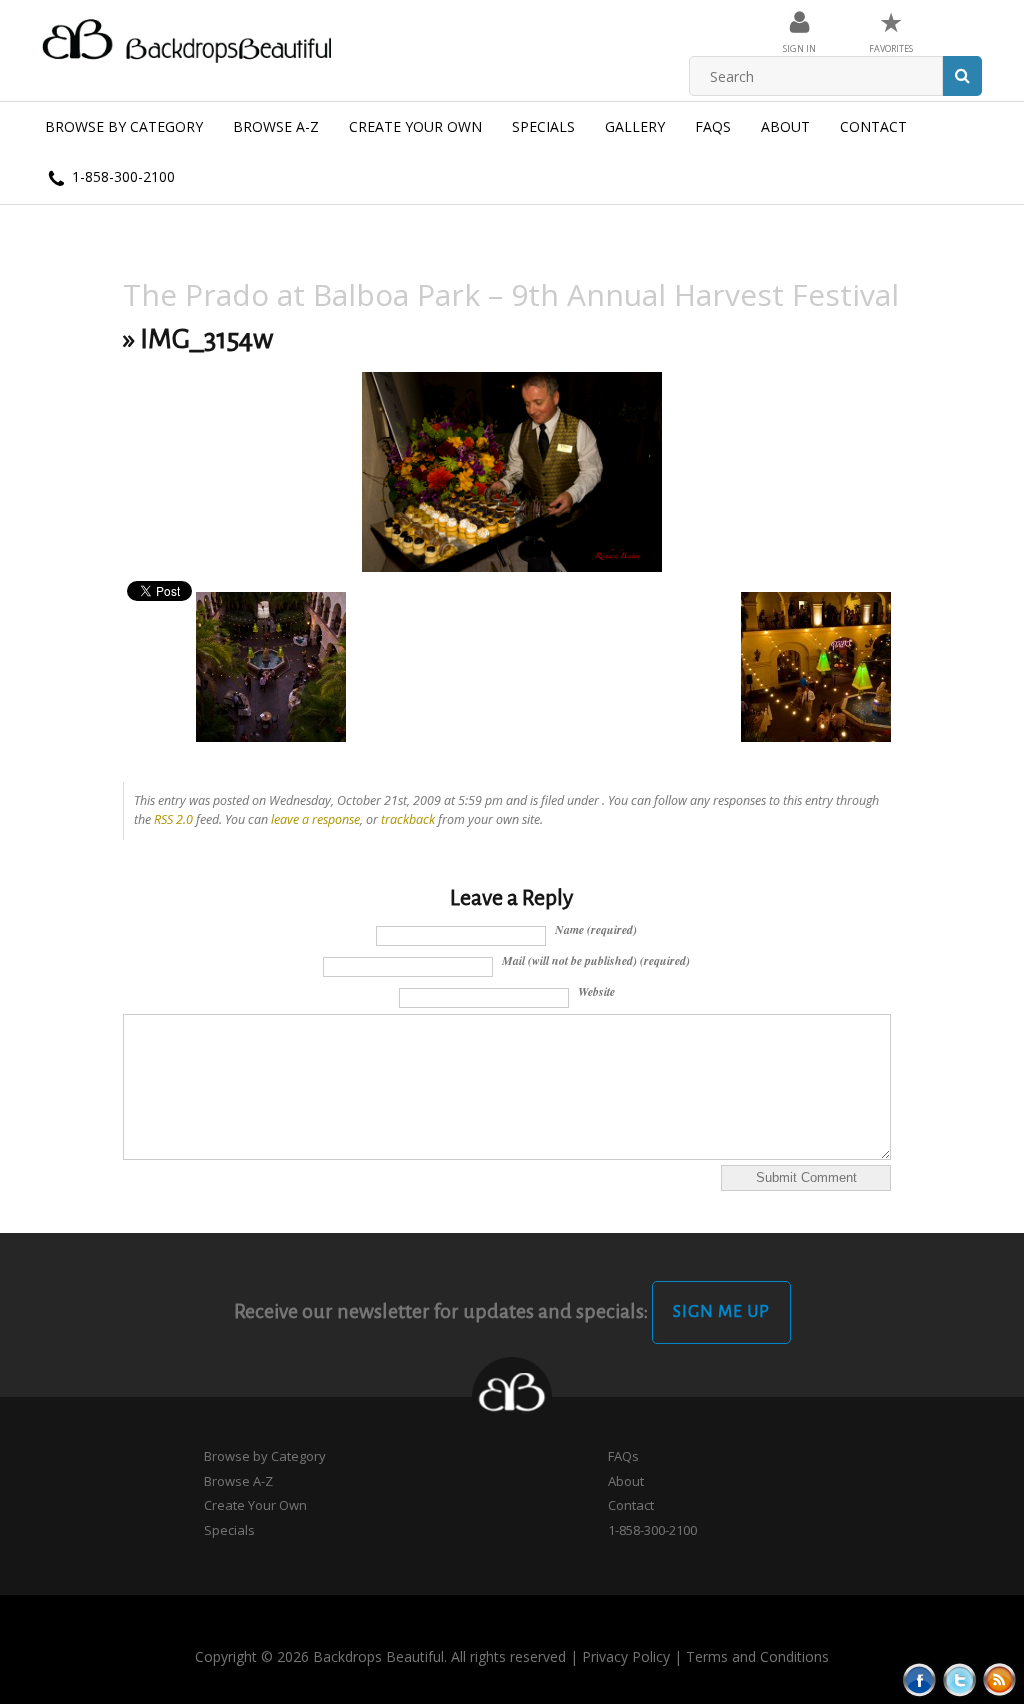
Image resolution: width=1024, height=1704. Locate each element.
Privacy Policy (626, 1656)
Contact (873, 126)
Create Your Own (415, 126)
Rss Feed (999, 1679)
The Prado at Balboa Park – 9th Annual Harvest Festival (511, 294)
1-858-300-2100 (121, 176)
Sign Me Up (721, 1312)
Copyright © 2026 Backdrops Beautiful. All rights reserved (380, 1656)
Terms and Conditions (757, 1656)
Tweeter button (959, 1679)
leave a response (315, 819)
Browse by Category (124, 126)
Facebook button (919, 1679)
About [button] (785, 126)
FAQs (713, 126)
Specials (543, 126)
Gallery (635, 126)
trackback (408, 819)
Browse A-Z (276, 126)
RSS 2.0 (173, 819)
